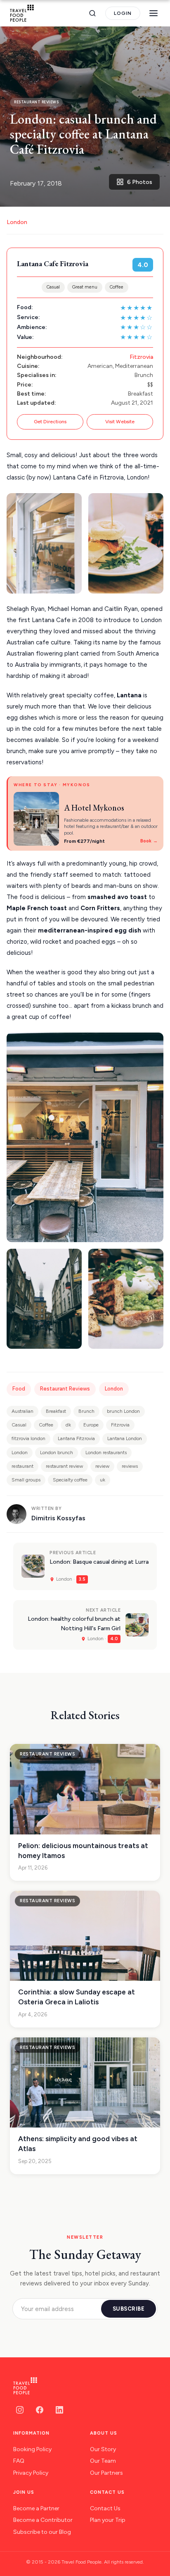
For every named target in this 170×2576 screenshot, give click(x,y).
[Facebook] (40, 2410)
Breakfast (56, 1411)
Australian (22, 1411)
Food (19, 1389)
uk (103, 1480)
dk (68, 1425)
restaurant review (64, 1466)
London (17, 222)
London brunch (57, 1453)
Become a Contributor (43, 2520)
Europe (91, 1425)
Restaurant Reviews (65, 1389)
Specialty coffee (70, 1480)
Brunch (86, 1411)
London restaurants (106, 1453)
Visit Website (120, 422)
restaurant (22, 1466)
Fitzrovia (141, 357)
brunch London (123, 1411)
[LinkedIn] (59, 2410)
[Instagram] (20, 2410)
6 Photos (140, 182)
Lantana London (125, 1438)
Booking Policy (32, 2449)
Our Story (103, 2449)
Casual (53, 287)
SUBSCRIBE (129, 2309)
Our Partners (106, 2473)
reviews (130, 1466)
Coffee (117, 287)
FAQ (19, 2461)
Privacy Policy (31, 2473)
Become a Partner (36, 2508)
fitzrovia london (28, 1438)
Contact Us (105, 2508)
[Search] (92, 13)
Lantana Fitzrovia (76, 1438)
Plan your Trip (108, 2520)
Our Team (103, 2461)
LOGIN (123, 13)
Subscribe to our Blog (42, 2532)
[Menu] (153, 13)
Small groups (26, 1480)
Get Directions (50, 422)
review (102, 1466)
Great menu (85, 287)
